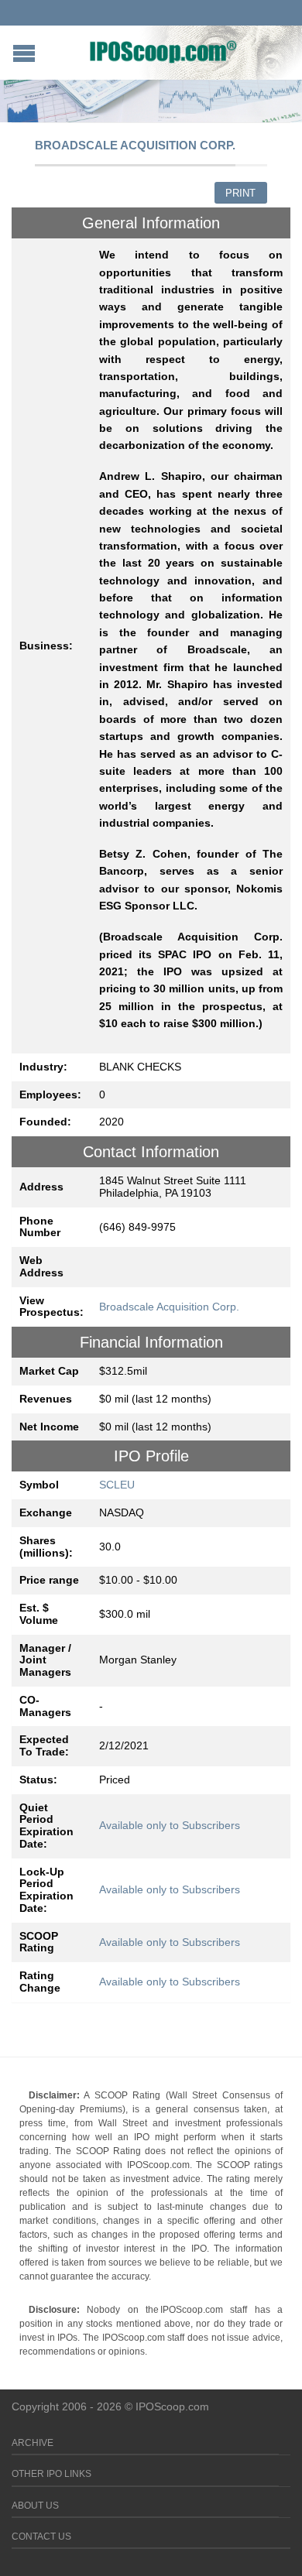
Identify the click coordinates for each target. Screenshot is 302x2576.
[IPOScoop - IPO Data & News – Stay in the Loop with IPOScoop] (163, 51)
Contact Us (41, 2537)
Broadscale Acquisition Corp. (169, 1307)
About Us (35, 2506)
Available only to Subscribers (170, 1825)
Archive (33, 2443)
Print (240, 193)
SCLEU (117, 1485)
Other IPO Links (51, 2474)
